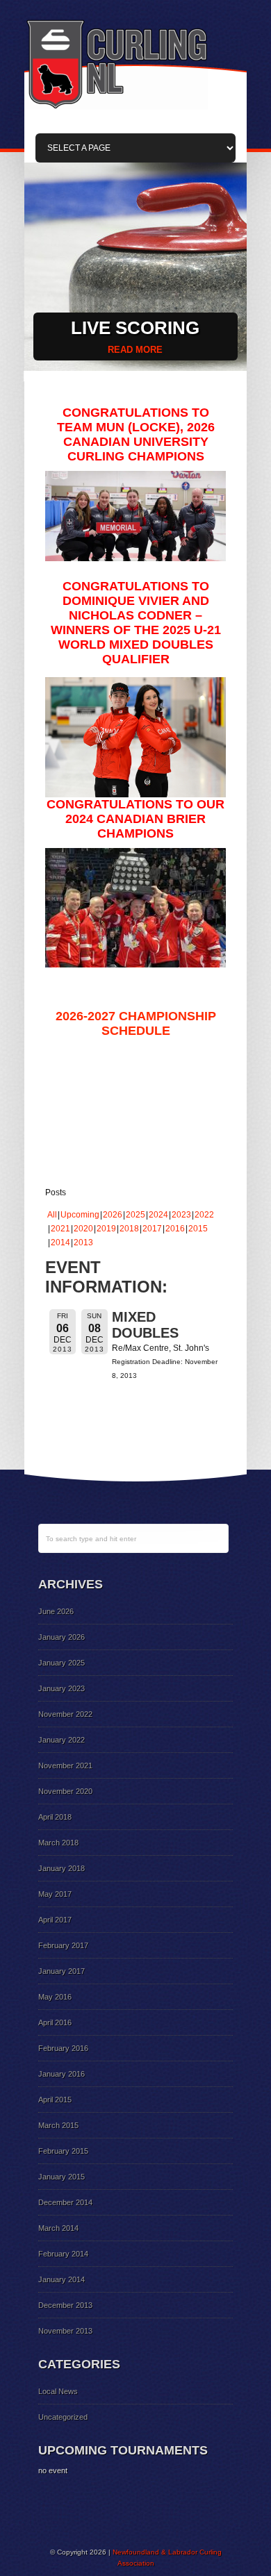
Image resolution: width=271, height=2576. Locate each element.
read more (135, 350)
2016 (175, 1229)
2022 (204, 1215)
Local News (58, 2391)
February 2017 (63, 1945)
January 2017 (61, 1971)
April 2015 (55, 2100)
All (52, 1215)
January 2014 (61, 2279)
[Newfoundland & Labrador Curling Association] (117, 107)
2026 (113, 1215)
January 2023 (61, 1688)
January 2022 (61, 1740)
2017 (152, 1229)
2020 (83, 1229)
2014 (60, 1243)
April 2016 (55, 2022)
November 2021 (65, 1765)
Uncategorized (63, 2417)
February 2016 (63, 2048)
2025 (135, 1215)
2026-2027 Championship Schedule (136, 1023)
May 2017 (55, 1894)
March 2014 (58, 2228)
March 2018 (58, 1843)
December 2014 (65, 2202)
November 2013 (65, 2331)
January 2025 (61, 1663)
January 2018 (61, 1868)
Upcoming (80, 1215)
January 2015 (61, 2177)
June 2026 (56, 1611)
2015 (198, 1229)
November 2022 (65, 1714)
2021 (60, 1229)
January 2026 (61, 1637)
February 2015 (63, 2151)
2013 (83, 1243)
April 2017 (55, 1920)
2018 (129, 1229)
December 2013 (65, 2305)
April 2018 (55, 1817)
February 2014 (63, 2254)
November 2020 (65, 1791)
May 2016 (55, 1997)
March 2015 (58, 2125)
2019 (106, 1229)
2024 (158, 1215)
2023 (181, 1215)
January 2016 (61, 2074)
